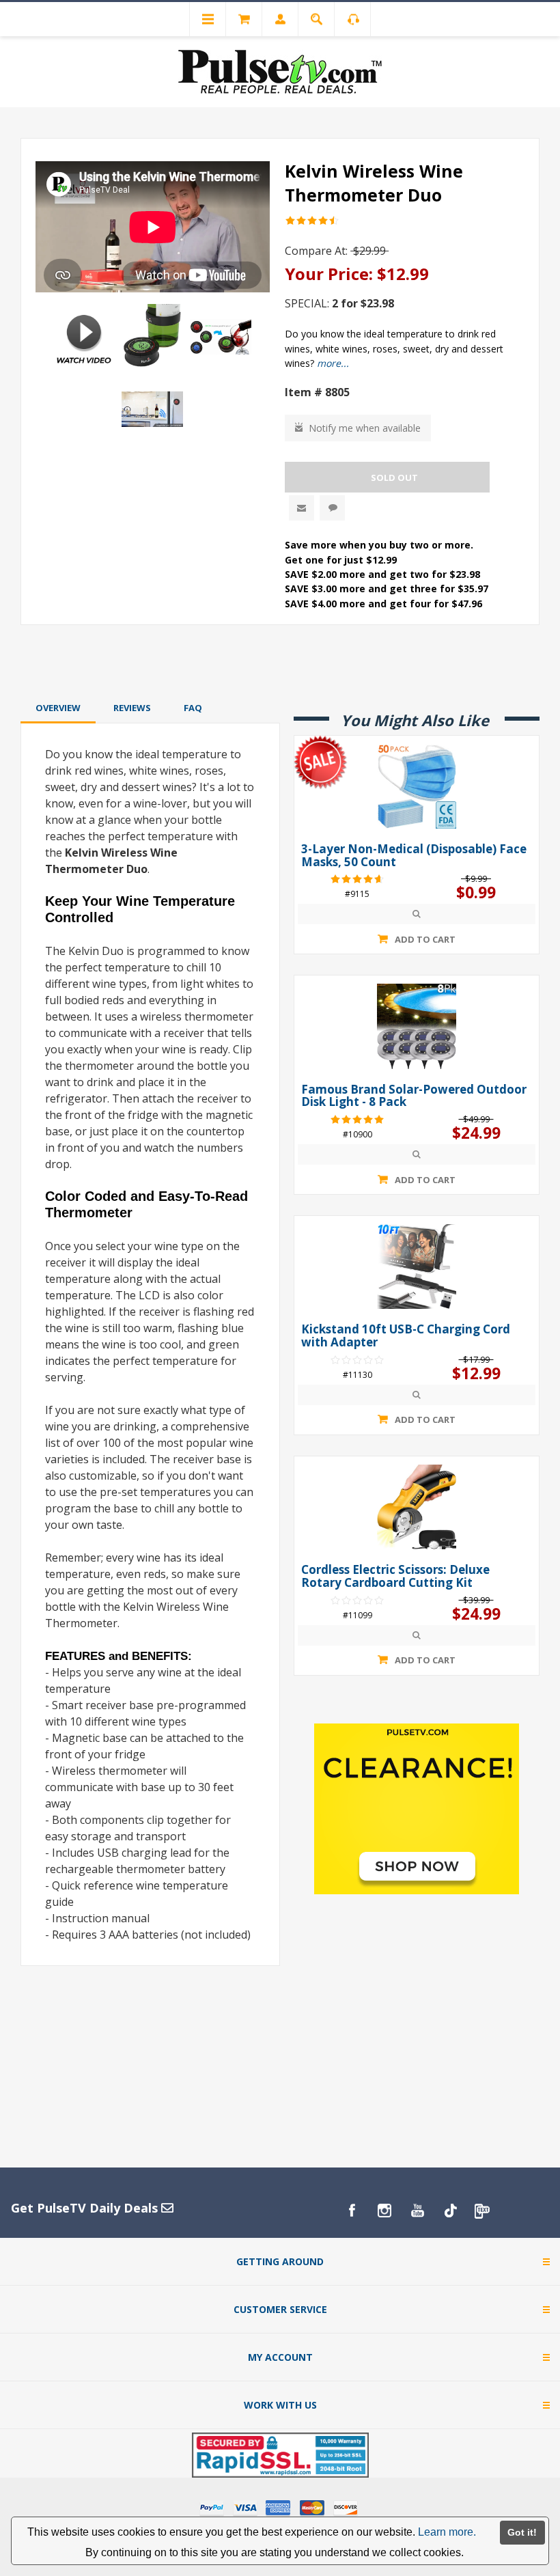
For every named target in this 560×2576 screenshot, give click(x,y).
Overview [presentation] (58, 708)
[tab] (58, 708)
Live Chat (332, 508)
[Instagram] (384, 2211)
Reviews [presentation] (132, 708)
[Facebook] (352, 2211)
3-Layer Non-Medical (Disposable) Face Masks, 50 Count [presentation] (414, 856)
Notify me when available (365, 428)
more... (333, 363)
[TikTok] (450, 2211)
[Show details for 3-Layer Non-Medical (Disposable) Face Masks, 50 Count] (417, 786)
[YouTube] (417, 2211)
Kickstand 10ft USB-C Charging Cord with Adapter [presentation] (406, 1336)
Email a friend (302, 508)
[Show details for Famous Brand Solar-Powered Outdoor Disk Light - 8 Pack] (417, 1026)
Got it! (522, 2532)
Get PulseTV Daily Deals (86, 2208)
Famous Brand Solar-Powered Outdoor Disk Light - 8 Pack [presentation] (414, 1096)
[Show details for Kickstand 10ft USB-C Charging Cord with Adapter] (417, 1266)
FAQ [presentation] (193, 708)
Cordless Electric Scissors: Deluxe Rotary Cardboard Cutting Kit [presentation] (395, 1576)
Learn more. (447, 2532)
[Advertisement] (280, 661)
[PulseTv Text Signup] (483, 2211)
